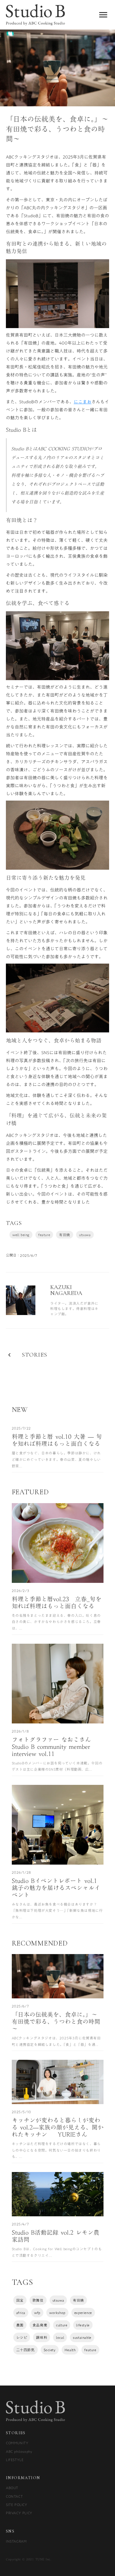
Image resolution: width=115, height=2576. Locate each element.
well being (21, 1235)
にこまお (83, 402)
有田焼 (65, 1235)
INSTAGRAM (16, 2541)
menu (103, 15)
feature (44, 1235)
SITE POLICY (17, 2505)
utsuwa (85, 1235)
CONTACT (14, 2496)
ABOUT (12, 2488)
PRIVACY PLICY (19, 2513)
